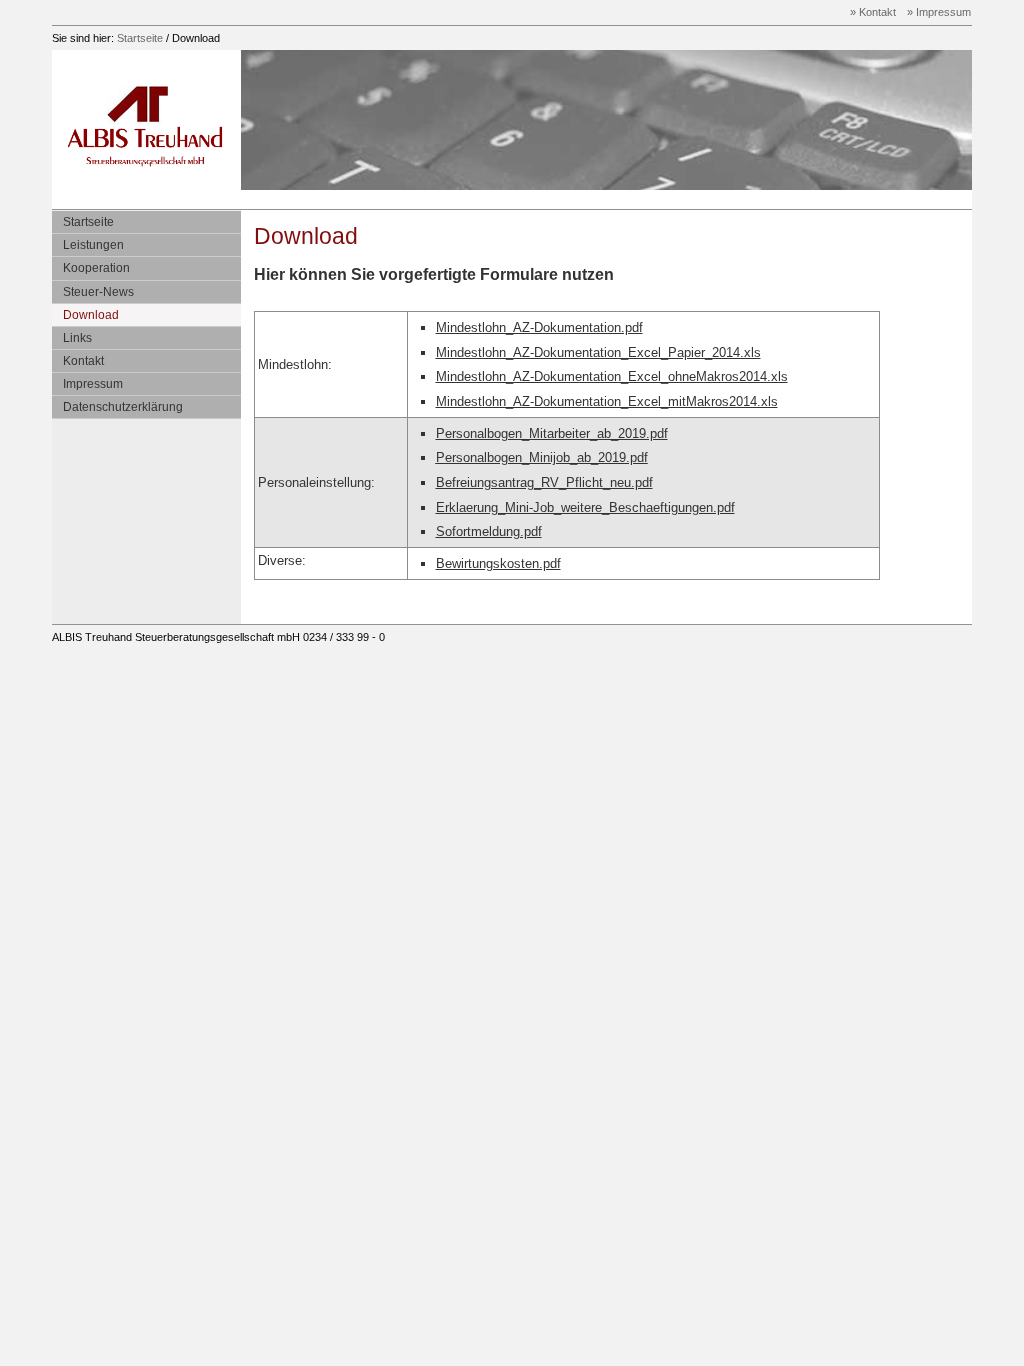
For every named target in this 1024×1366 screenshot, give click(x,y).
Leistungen (93, 245)
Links (77, 338)
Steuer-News (98, 292)
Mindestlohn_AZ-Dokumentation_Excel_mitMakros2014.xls (607, 401)
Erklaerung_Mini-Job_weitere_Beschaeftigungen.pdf (585, 507)
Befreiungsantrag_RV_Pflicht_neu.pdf (544, 482)
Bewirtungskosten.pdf (498, 563)
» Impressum (939, 12)
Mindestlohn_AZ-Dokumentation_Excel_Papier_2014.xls (598, 352)
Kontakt (83, 361)
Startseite (140, 38)
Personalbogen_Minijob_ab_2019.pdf (542, 457)
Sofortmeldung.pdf (489, 531)
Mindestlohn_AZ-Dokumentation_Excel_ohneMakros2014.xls (612, 376)
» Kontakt (873, 12)
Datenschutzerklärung (123, 407)
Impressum (93, 384)
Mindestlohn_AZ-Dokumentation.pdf (539, 327)
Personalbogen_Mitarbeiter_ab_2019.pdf (552, 433)
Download (196, 38)
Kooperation (96, 268)
